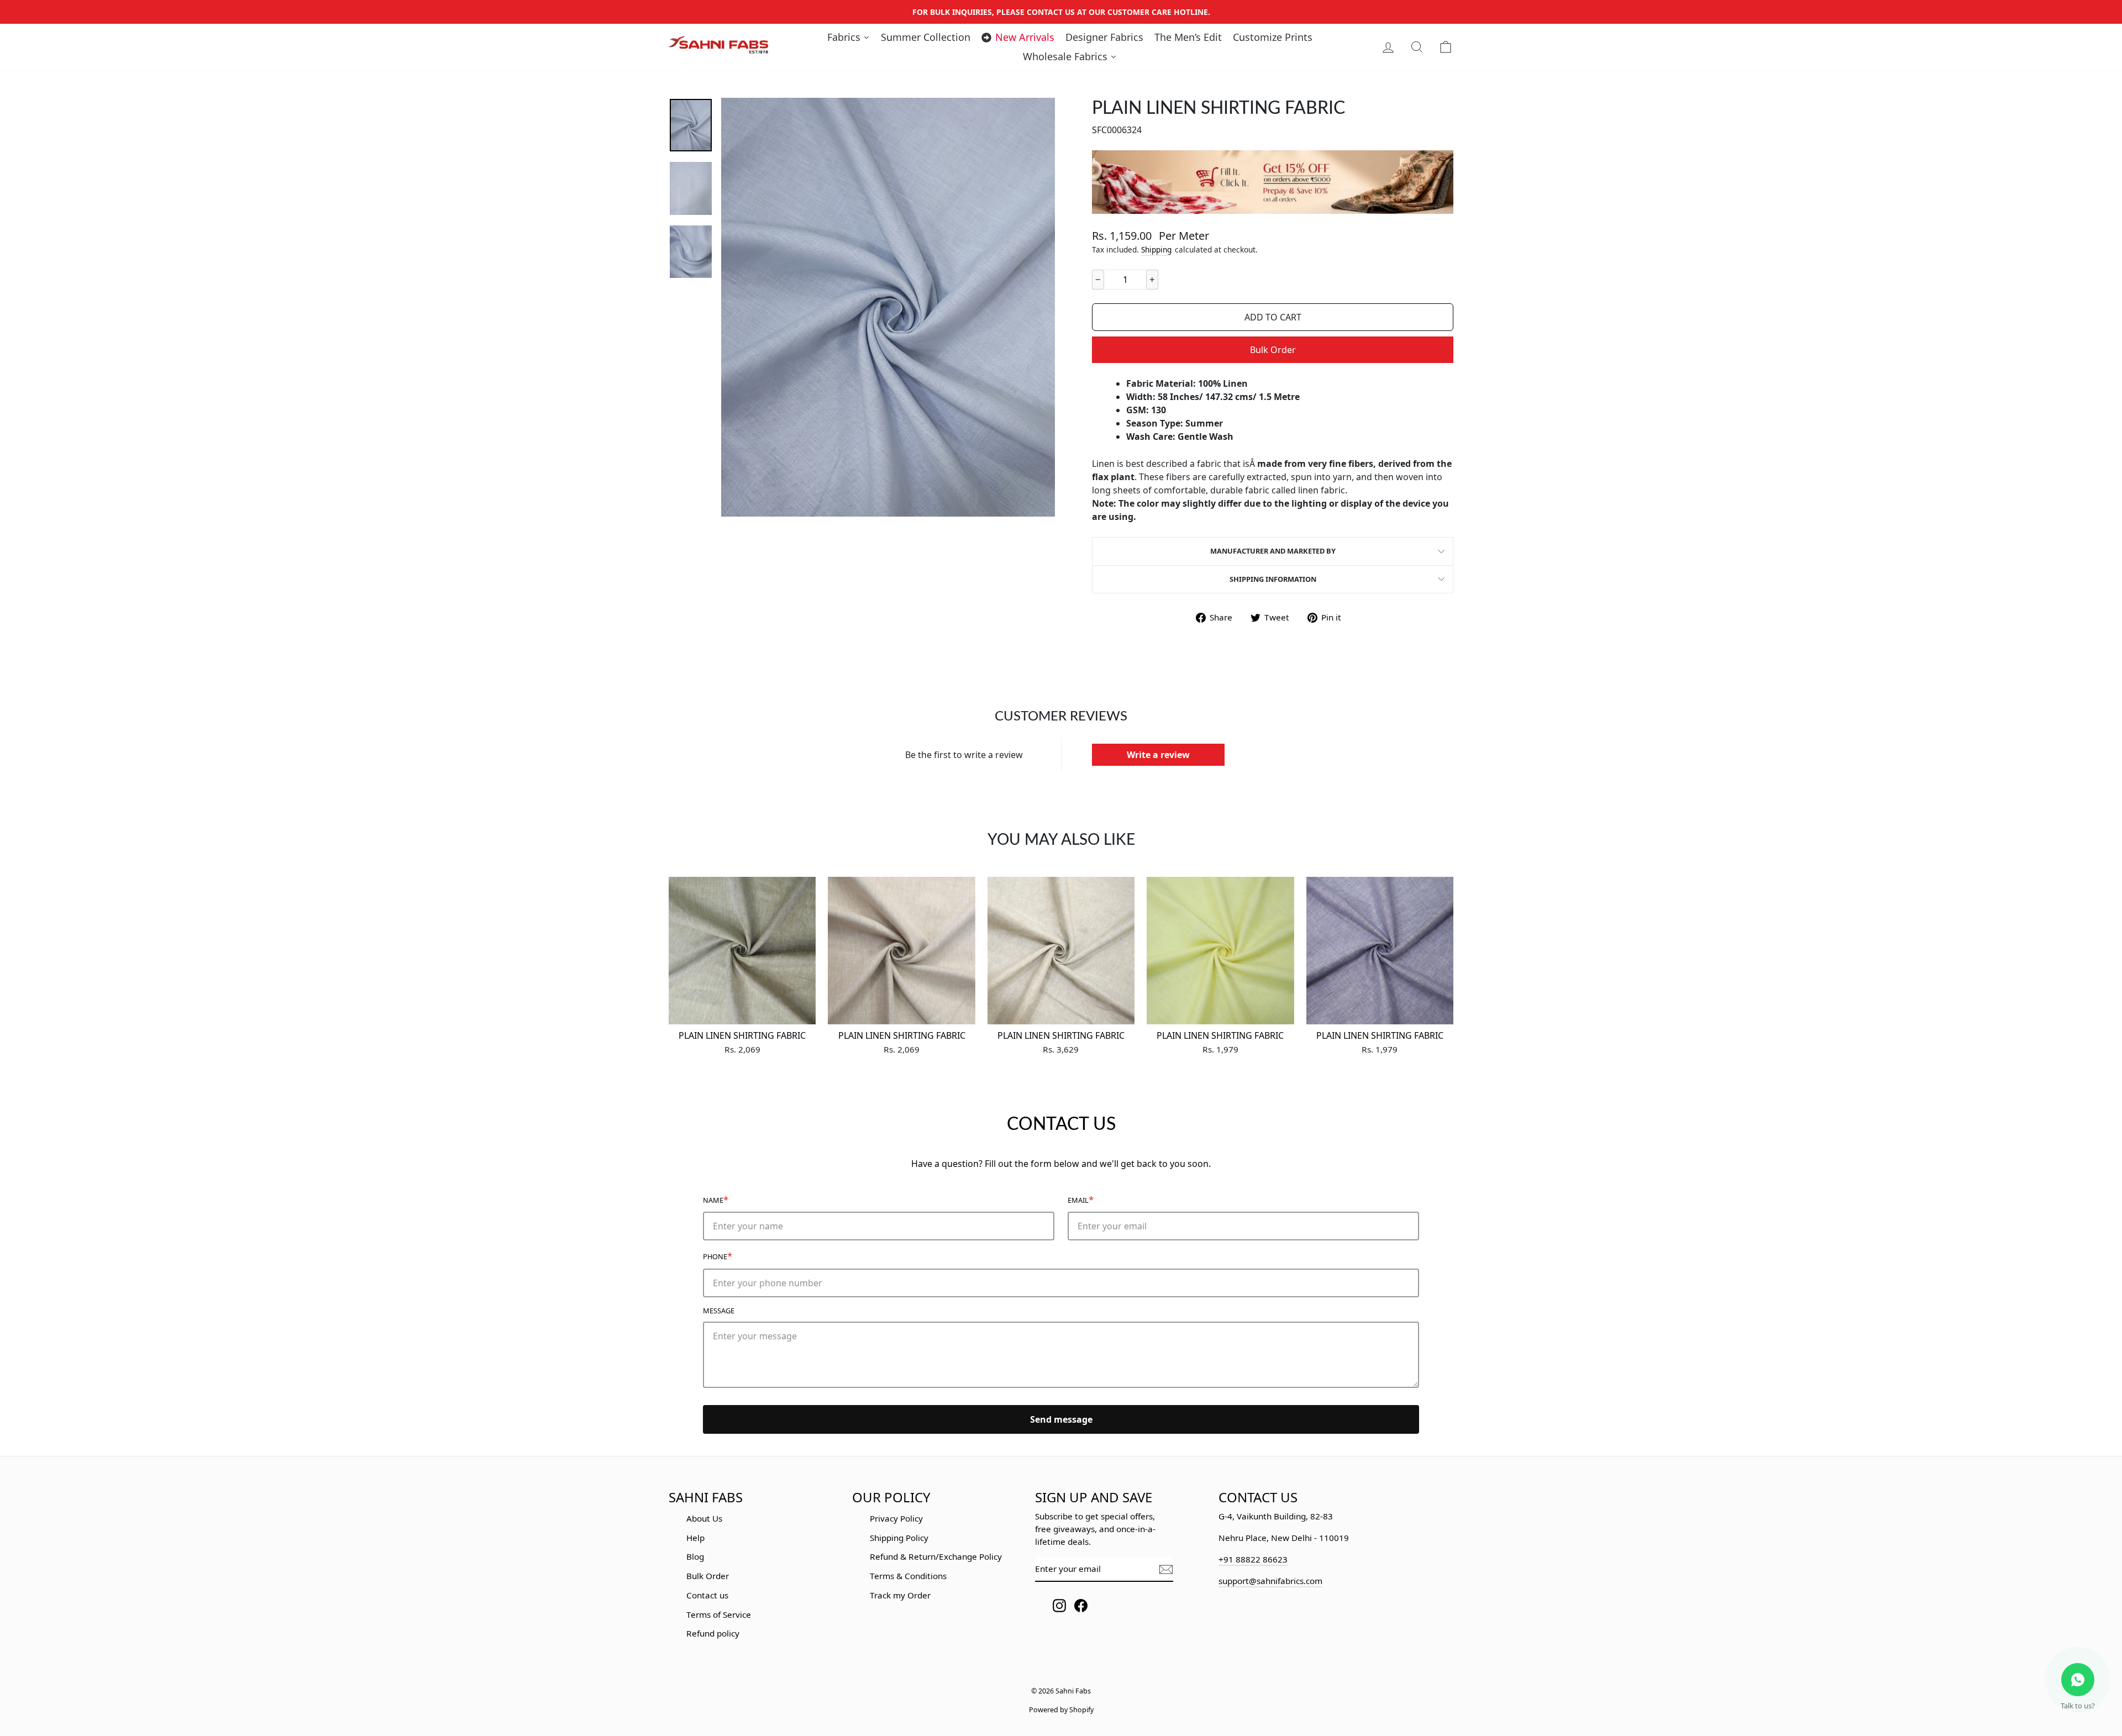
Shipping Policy (899, 1538)
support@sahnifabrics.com (1270, 1581)
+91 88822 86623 (1253, 1559)
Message (719, 1311)
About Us (704, 1518)
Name (716, 1199)
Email (1081, 1199)
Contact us (707, 1595)
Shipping (1156, 249)
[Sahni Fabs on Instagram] (1059, 1605)
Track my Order (900, 1595)
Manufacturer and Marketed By (1273, 551)
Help (695, 1538)
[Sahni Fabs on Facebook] (1081, 1605)
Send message (1061, 1419)
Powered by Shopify (1061, 1710)
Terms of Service (719, 1614)
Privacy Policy (896, 1518)
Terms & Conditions (908, 1576)
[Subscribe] (1166, 1569)
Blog (695, 1556)
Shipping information (1273, 579)
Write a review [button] (1158, 755)
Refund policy (713, 1633)
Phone (718, 1256)
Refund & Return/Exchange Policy (936, 1556)
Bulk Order (1273, 350)
